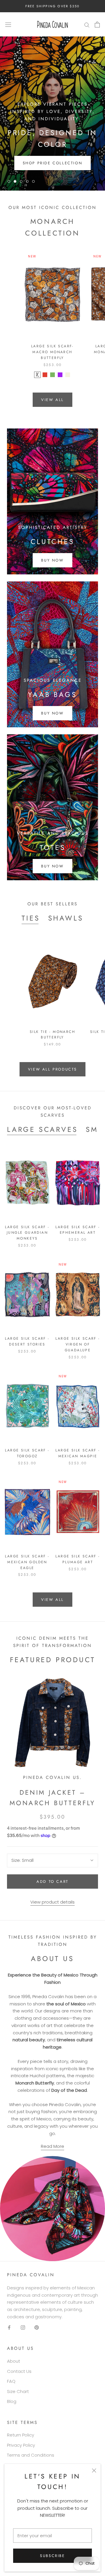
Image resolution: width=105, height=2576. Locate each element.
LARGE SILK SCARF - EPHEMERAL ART (78, 1230)
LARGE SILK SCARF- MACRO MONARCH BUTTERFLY (52, 352)
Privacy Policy (21, 2445)
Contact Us (19, 2371)
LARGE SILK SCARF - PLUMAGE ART (78, 1559)
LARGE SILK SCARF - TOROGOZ (27, 1453)
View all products (52, 1069)
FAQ (11, 2381)
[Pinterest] (37, 2327)
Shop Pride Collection (53, 163)
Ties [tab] (31, 918)
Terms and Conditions (31, 2455)
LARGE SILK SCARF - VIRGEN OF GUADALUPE (78, 1344)
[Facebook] (9, 2327)
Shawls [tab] (66, 918)
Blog (12, 2401)
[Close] (94, 2470)
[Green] (52, 375)
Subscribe (52, 2556)
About (14, 2361)
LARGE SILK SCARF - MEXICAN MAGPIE (78, 1453)
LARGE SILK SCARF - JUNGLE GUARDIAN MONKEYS (27, 1233)
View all (52, 400)
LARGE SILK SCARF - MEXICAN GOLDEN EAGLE (27, 1562)
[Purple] (60, 375)
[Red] (45, 375)
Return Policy (21, 2435)
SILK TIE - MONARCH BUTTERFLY (52, 1035)
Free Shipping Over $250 (53, 6)
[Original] (37, 375)
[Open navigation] (8, 25)
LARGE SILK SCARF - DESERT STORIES (27, 1341)
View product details (52, 1902)
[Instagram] (23, 2327)
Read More (52, 2146)
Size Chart (18, 2391)
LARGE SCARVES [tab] (42, 1129)
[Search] (87, 24)
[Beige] (68, 375)
